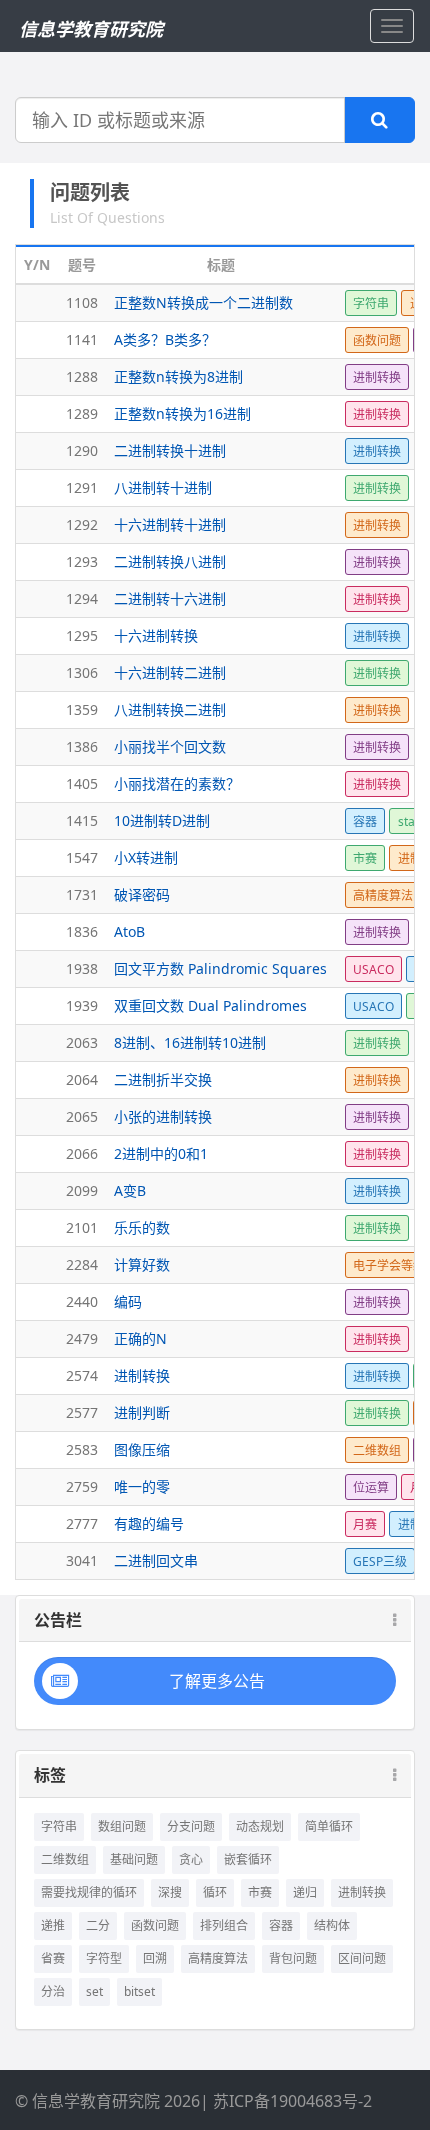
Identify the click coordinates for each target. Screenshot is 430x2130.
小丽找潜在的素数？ (177, 783)
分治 (53, 1991)
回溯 (155, 1958)
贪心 (191, 1859)
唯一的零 (142, 1486)
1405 (82, 783)
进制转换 (142, 1375)
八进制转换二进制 (170, 709)
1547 (82, 857)
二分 (98, 1925)
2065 (82, 1116)
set (94, 1991)
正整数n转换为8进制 (178, 376)
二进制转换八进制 (170, 561)
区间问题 (362, 1958)
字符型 (104, 1958)
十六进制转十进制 (170, 524)
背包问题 (293, 1958)
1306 (82, 672)
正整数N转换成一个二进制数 (203, 302)
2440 (82, 1301)
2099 (82, 1190)
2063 (82, 1042)
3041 (82, 1560)
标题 (221, 264)
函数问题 (155, 1925)
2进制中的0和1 (161, 1153)
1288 (82, 376)
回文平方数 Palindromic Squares (220, 968)
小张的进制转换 (163, 1116)
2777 (82, 1523)
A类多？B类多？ (165, 339)
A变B (130, 1190)
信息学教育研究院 (91, 29)
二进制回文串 (156, 1560)
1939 (82, 1005)
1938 (82, 968)
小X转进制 (146, 857)
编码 (128, 1301)
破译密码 (142, 894)
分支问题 (191, 1826)
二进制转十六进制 (170, 598)
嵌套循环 (248, 1859)
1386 (82, 746)
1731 (82, 894)
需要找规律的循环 (89, 1892)
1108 (82, 302)
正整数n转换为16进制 (182, 413)
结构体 (332, 1925)
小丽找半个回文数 (170, 746)
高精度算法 (218, 1958)
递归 (305, 1892)
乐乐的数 (142, 1227)
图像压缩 (142, 1449)
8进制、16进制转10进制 (190, 1042)
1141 (82, 339)
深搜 (170, 1892)
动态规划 (260, 1826)
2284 (82, 1264)
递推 (53, 1925)
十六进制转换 (156, 635)
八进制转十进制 (163, 487)
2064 (82, 1079)
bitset (139, 1991)
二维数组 (65, 1859)
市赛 (260, 1892)
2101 (82, 1227)
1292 (82, 524)
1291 (82, 487)
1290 (82, 450)
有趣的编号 (149, 1523)
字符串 (59, 1826)
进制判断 (142, 1412)
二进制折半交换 (163, 1079)
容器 (281, 1925)
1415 (82, 820)
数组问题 (122, 1826)
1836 (82, 931)
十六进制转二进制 (170, 672)
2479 (82, 1338)
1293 (82, 561)
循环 (215, 1892)
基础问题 (134, 1859)
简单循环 (329, 1826)
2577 (82, 1412)
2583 (82, 1449)
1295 (82, 635)
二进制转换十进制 (170, 450)
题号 (82, 264)
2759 (82, 1486)
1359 (82, 709)
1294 (82, 598)
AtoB (129, 931)
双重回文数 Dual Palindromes (210, 1005)
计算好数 (142, 1264)
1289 (82, 413)
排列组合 (224, 1925)
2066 (82, 1153)
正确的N (140, 1338)
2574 (82, 1375)
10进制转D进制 (162, 820)
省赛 (53, 1958)
